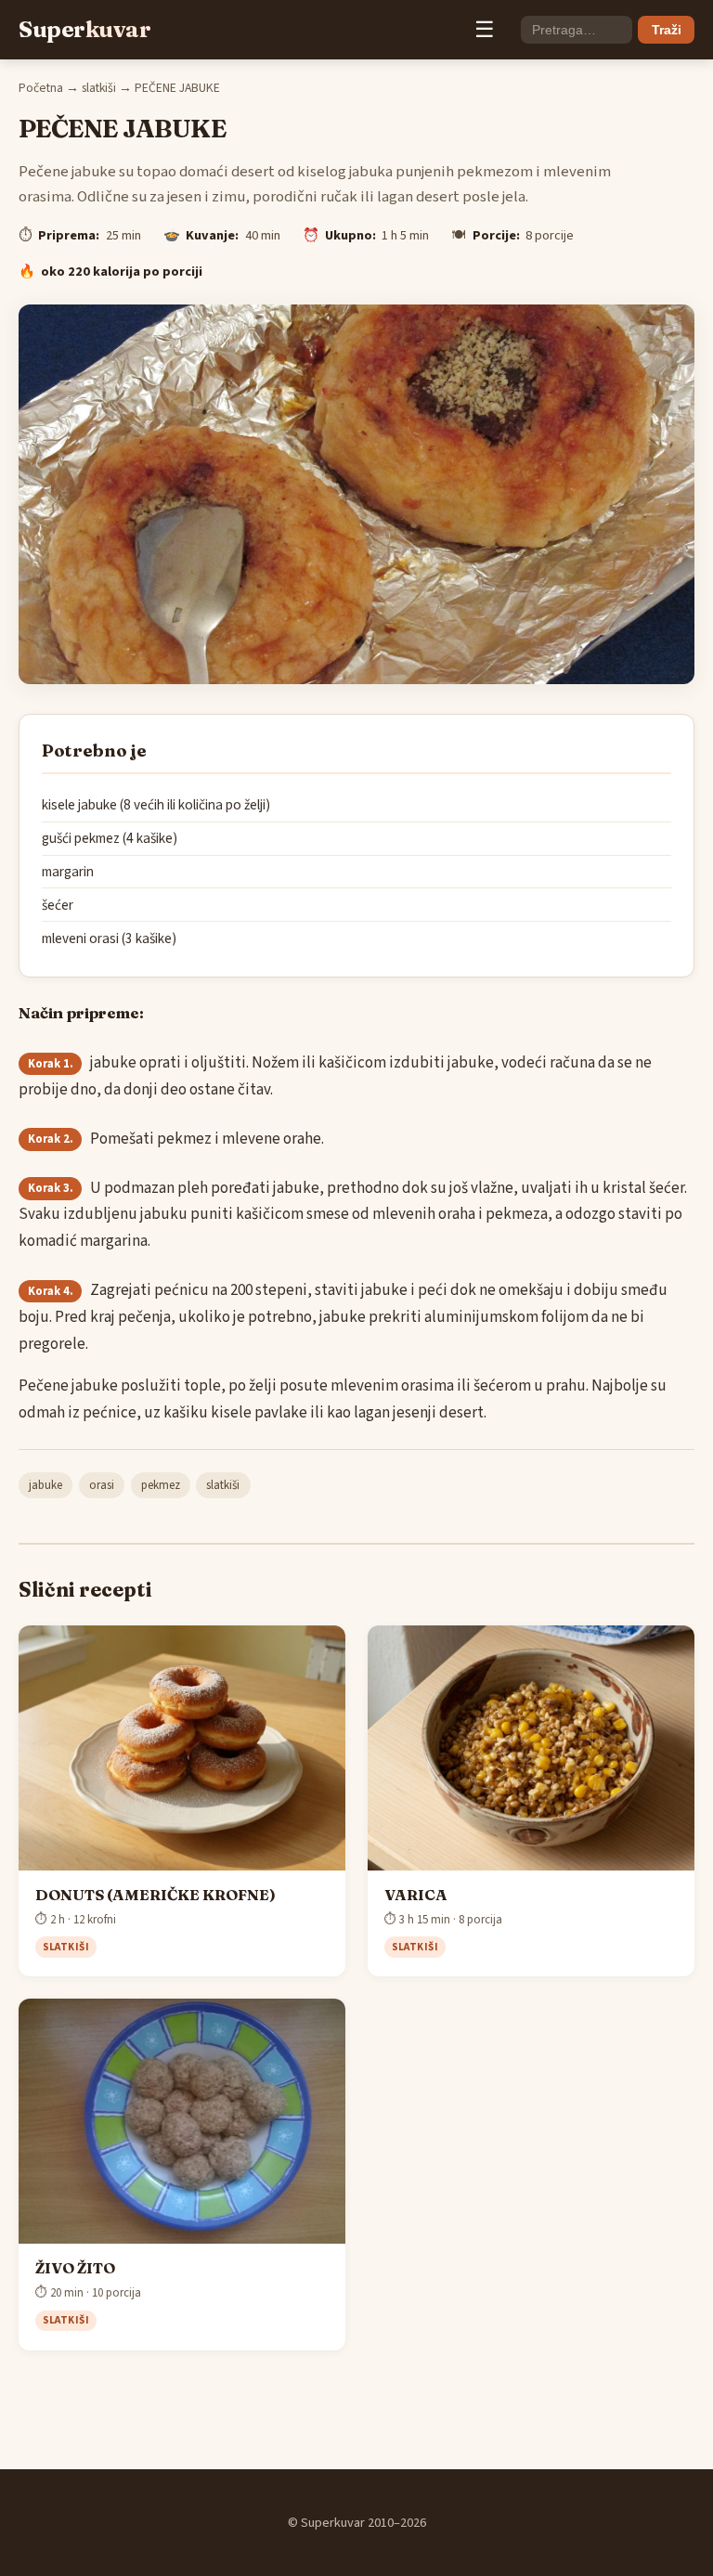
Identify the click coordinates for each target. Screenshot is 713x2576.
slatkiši (99, 88)
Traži (667, 30)
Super (84, 29)
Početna (41, 88)
